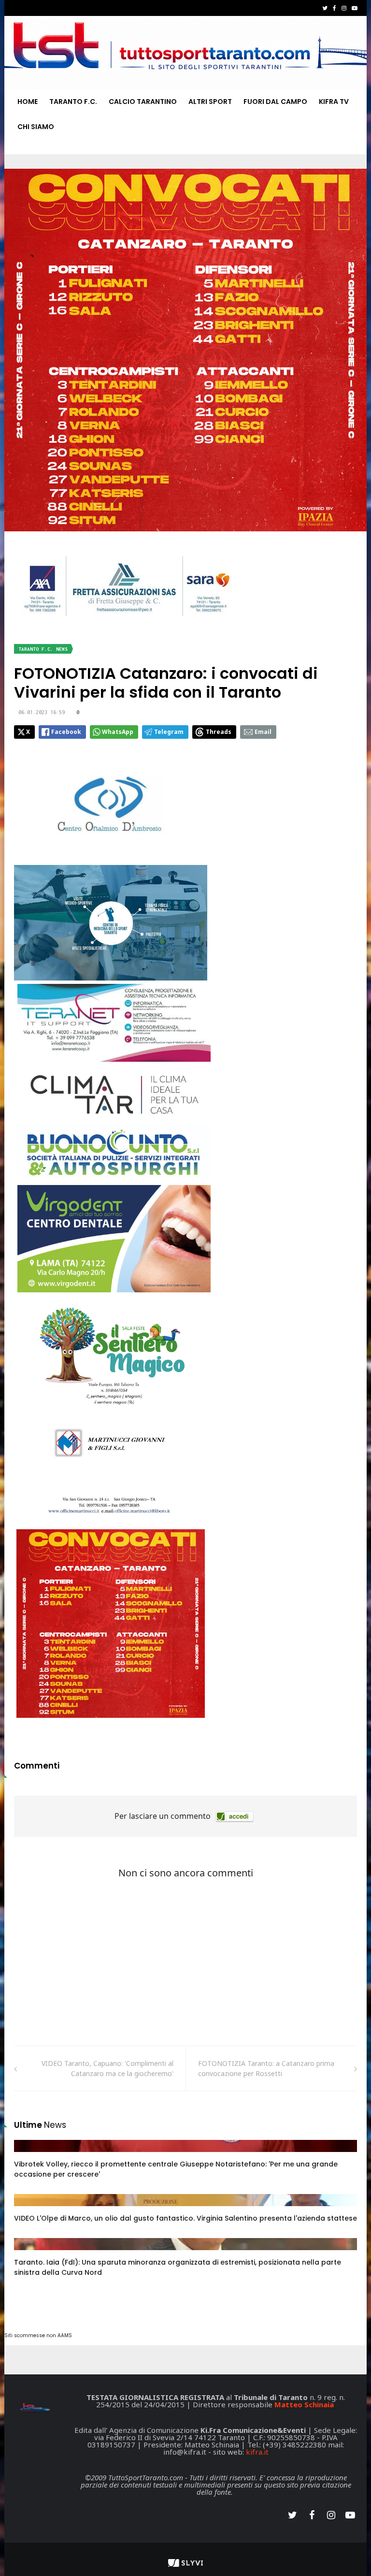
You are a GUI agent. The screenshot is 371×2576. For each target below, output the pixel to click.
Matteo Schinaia (304, 2404)
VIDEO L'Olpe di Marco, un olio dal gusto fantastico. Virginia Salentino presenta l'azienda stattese (185, 2218)
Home (28, 102)
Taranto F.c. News (43, 649)
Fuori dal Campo (275, 102)
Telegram (169, 732)
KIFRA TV (334, 102)
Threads (219, 732)
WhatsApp (118, 732)
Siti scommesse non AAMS (38, 2335)
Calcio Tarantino (143, 102)
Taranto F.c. (73, 102)
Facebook (66, 732)
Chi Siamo (36, 127)
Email (263, 732)
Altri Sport (210, 102)
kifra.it (257, 2452)
